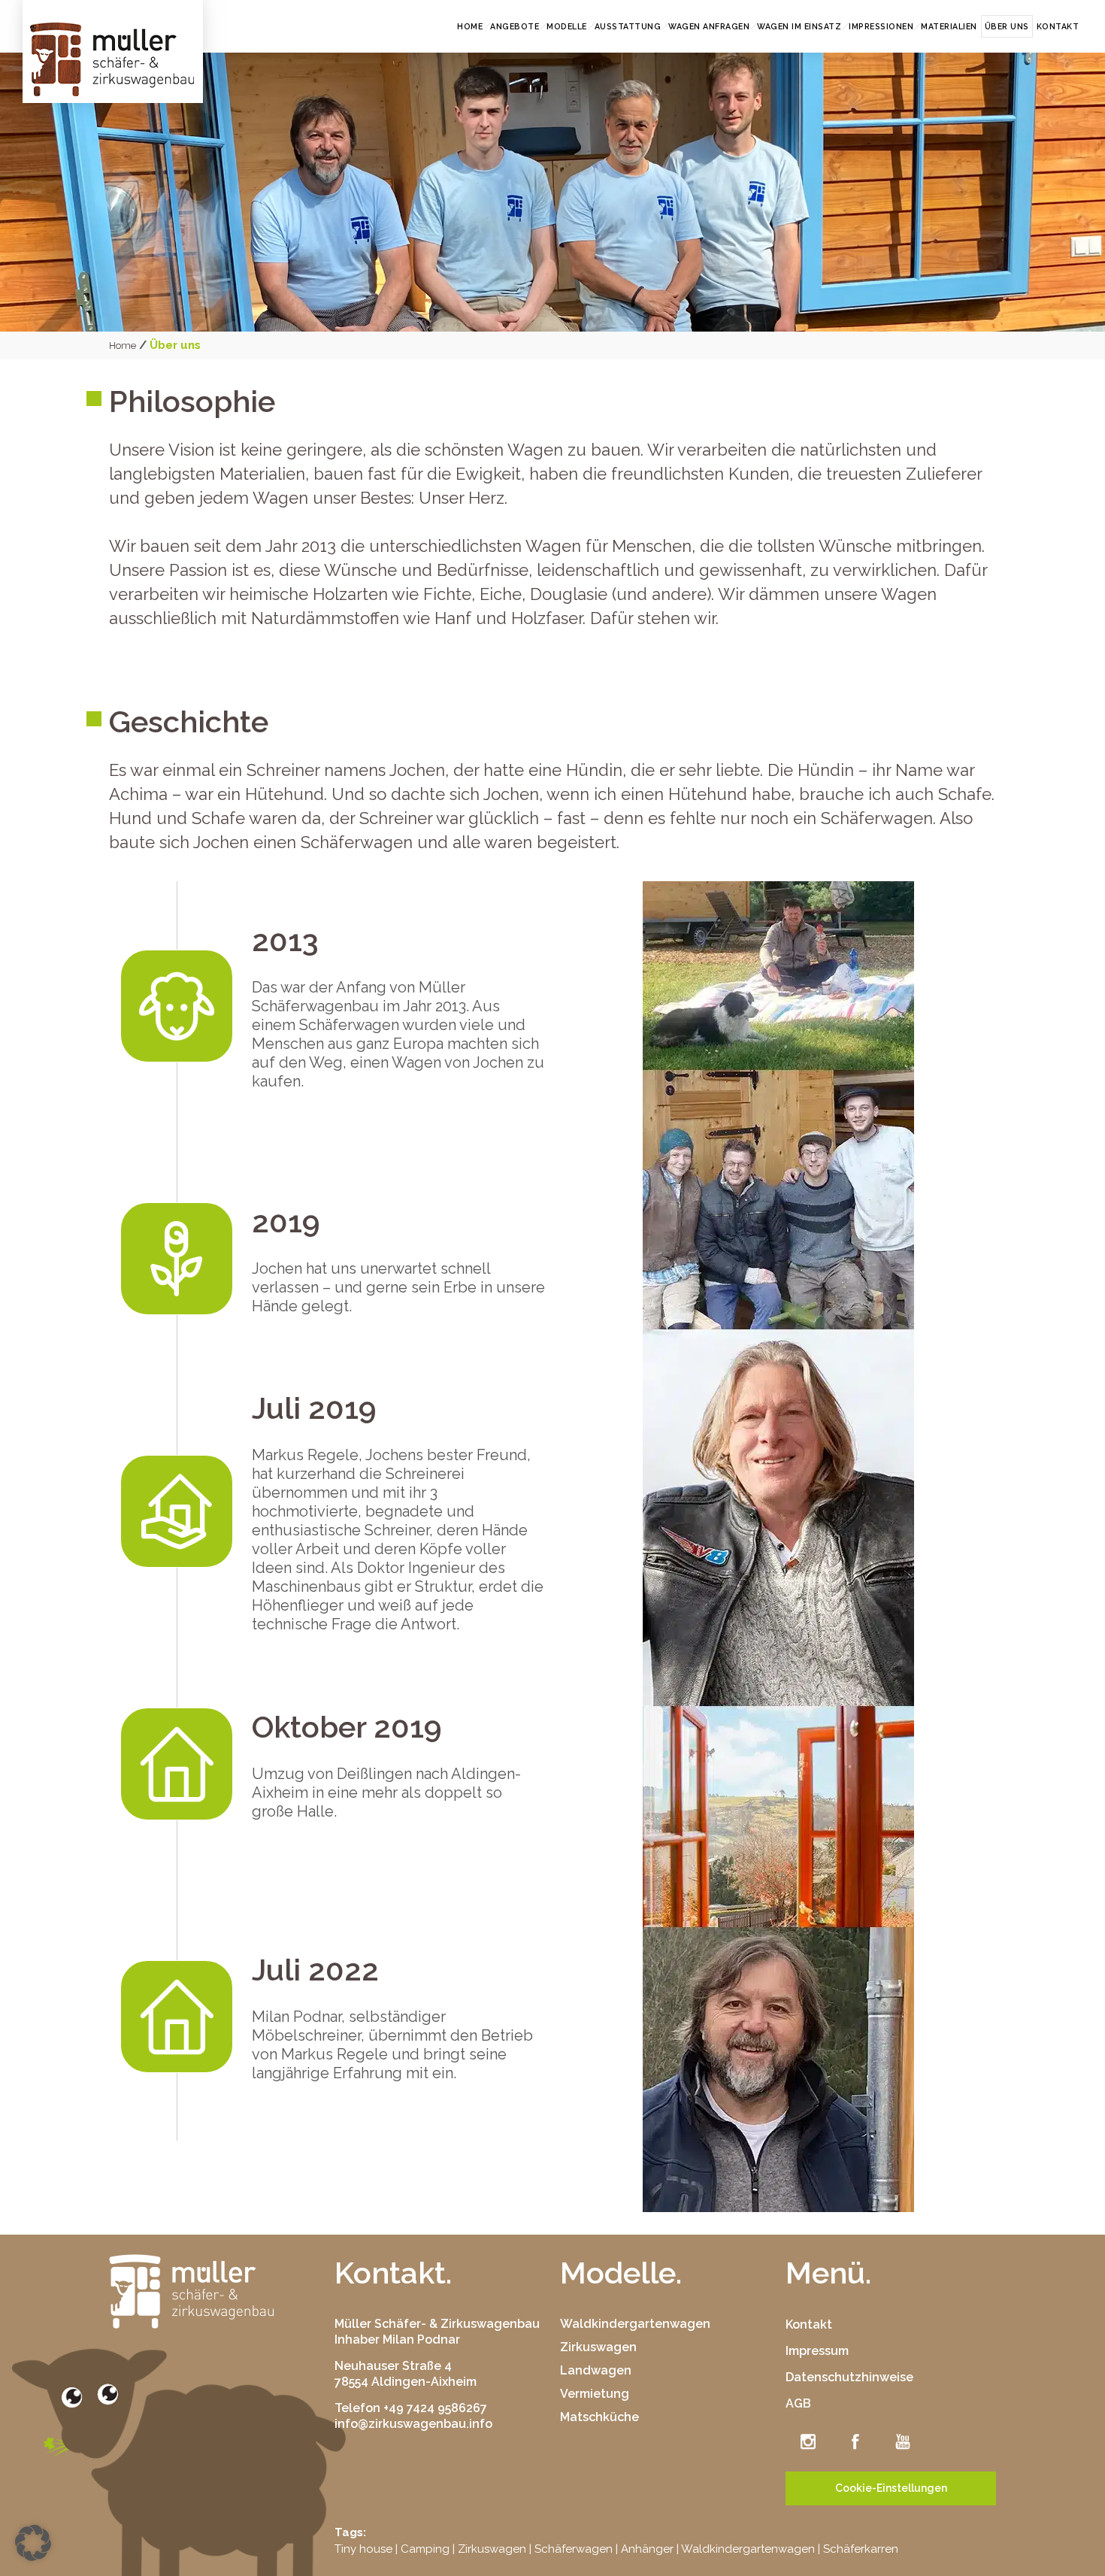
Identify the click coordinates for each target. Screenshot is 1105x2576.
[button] (33, 2543)
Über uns (1007, 26)
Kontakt (1058, 26)
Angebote (515, 26)
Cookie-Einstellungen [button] (891, 2488)
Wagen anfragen (709, 26)
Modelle (567, 26)
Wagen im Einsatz (799, 26)
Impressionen (881, 26)
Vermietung (595, 2394)
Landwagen (596, 2370)
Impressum (817, 2351)
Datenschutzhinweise (849, 2377)
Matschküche (599, 2417)
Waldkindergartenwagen (635, 2324)
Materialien (949, 26)
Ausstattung (628, 26)
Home (470, 26)
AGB (798, 2403)
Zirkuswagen (598, 2347)
